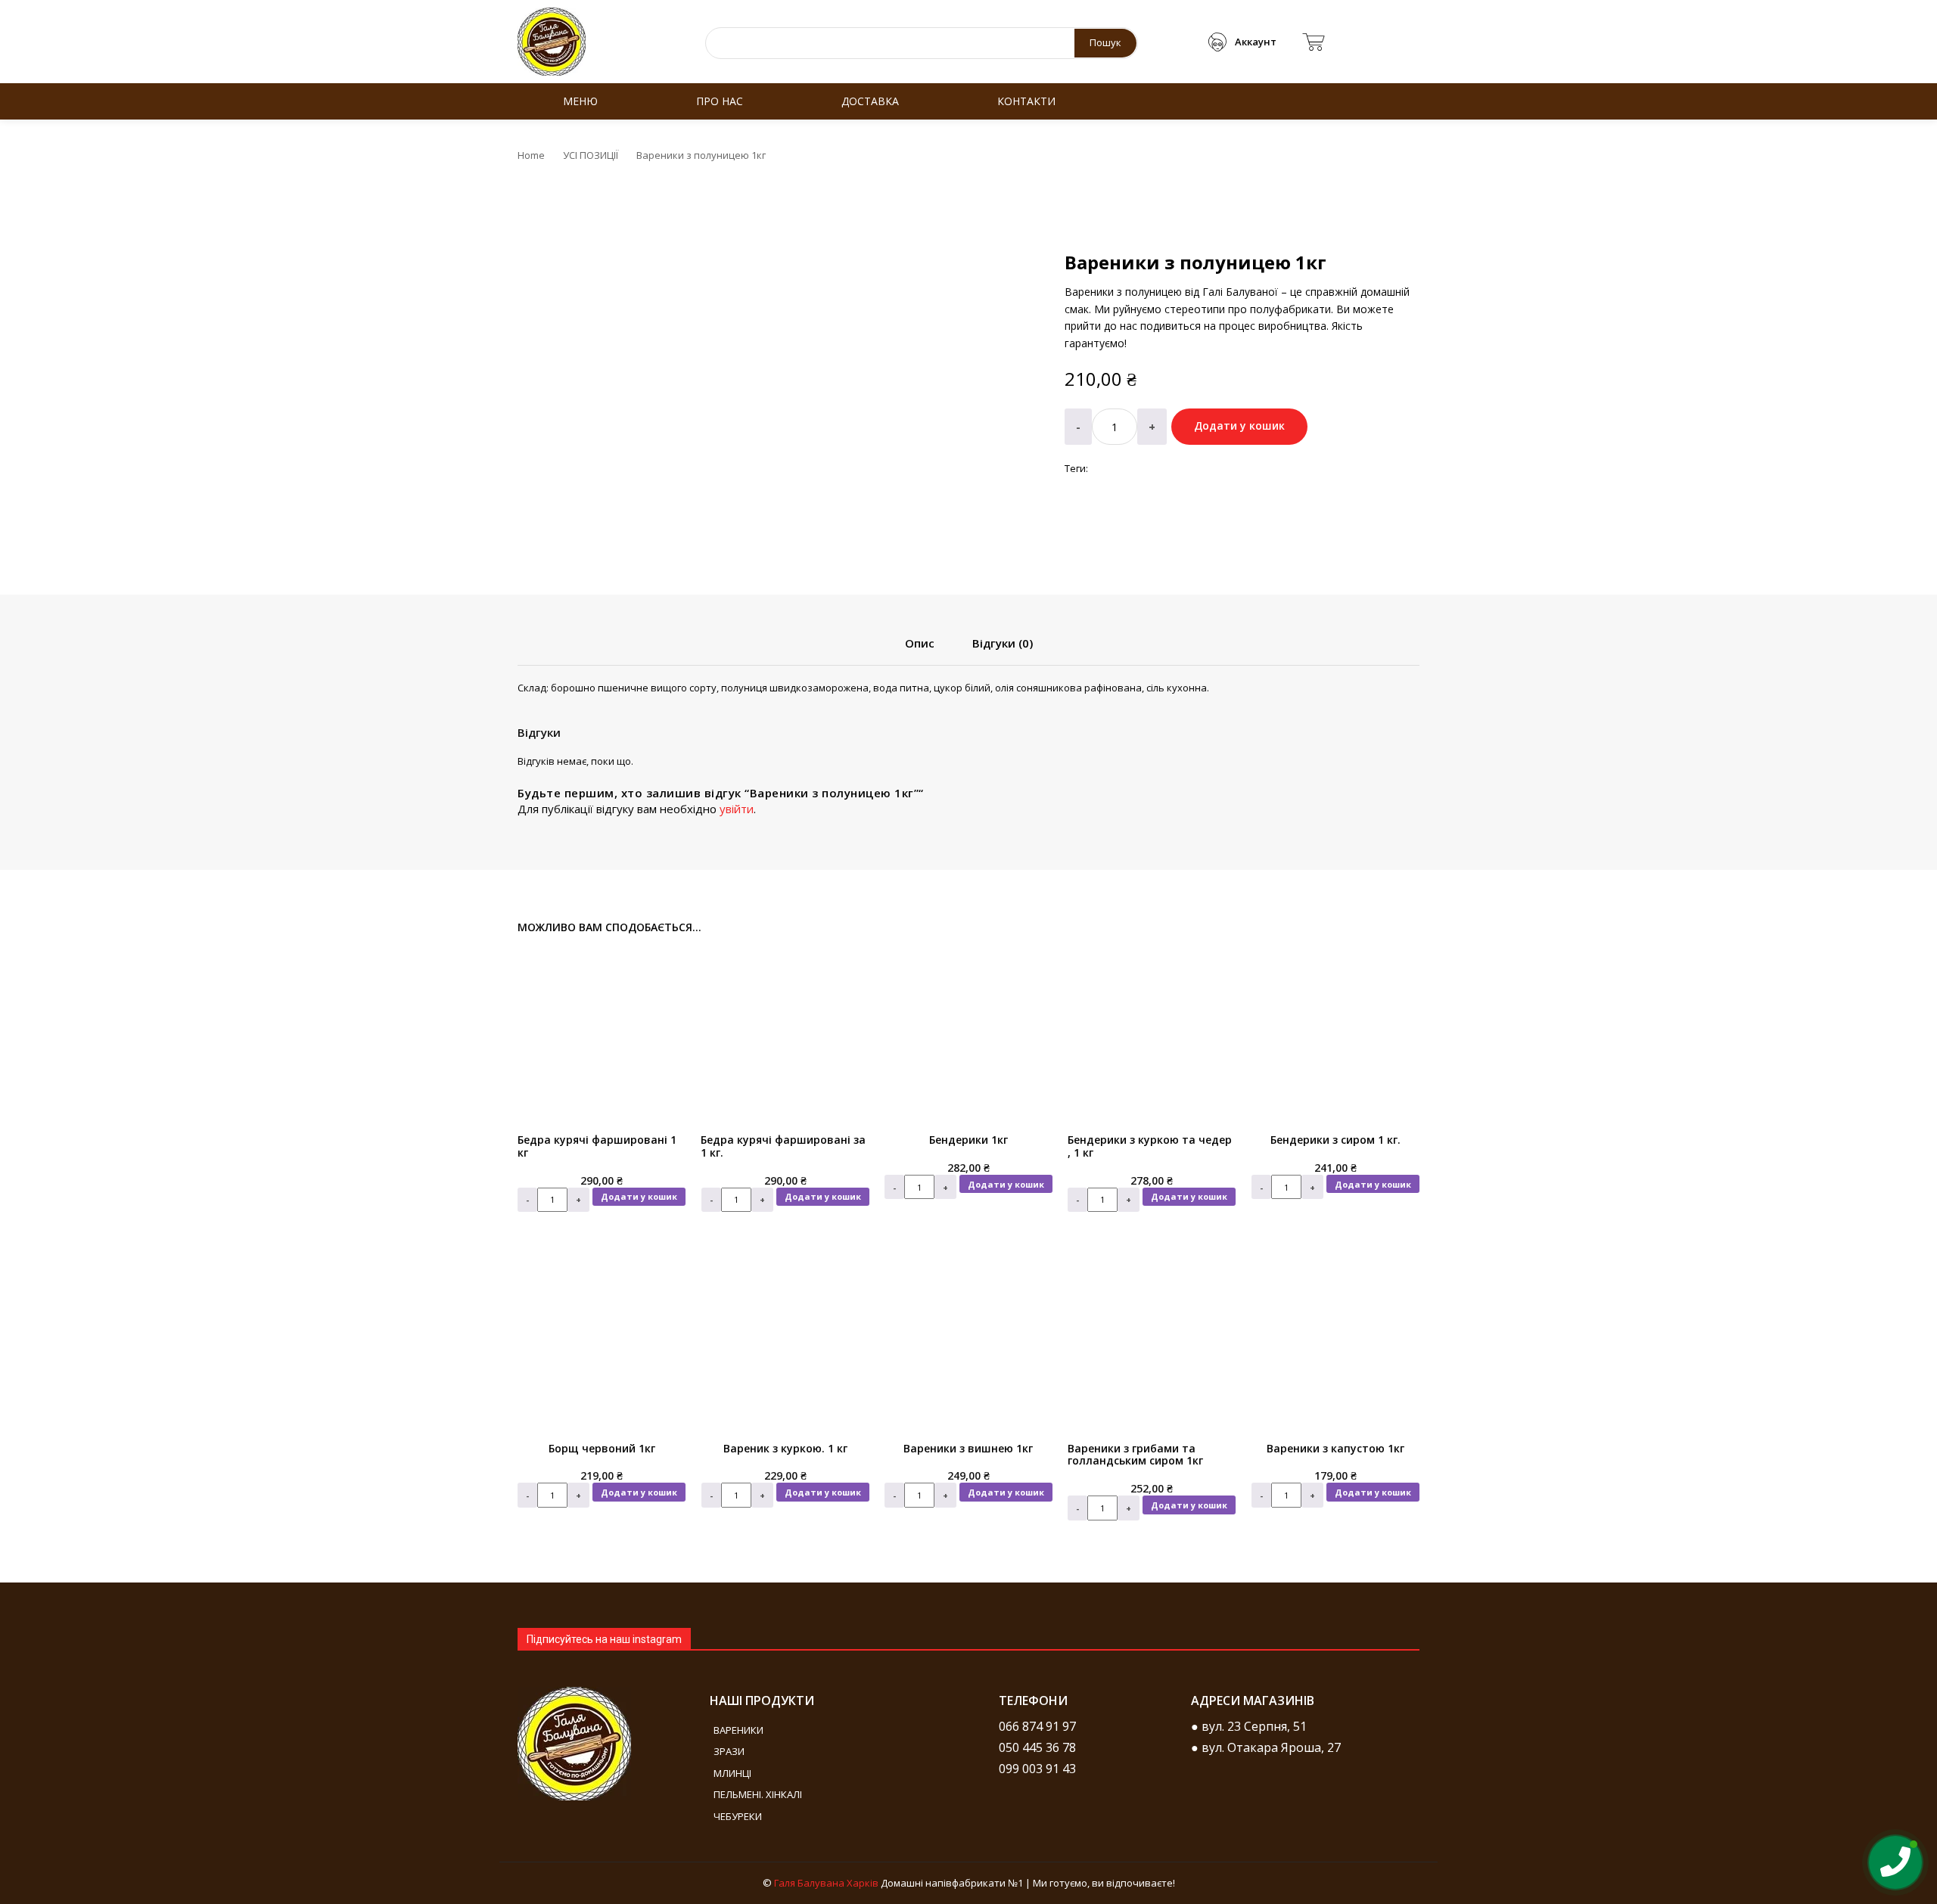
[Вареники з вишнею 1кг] (968, 1343)
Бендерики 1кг (968, 1140)
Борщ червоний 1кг (602, 1448)
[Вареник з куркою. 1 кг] (785, 1343)
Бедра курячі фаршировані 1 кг (597, 1146)
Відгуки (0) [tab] (1003, 643)
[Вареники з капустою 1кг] (1335, 1343)
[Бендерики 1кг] (968, 1035)
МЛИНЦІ (732, 1773)
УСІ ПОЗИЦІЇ (591, 155)
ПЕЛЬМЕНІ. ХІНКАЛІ (758, 1794)
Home (531, 155)
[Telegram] (1063, 1802)
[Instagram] (1018, 1802)
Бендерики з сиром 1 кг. (1335, 1140)
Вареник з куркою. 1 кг (785, 1448)
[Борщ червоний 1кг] (602, 1343)
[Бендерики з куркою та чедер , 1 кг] (1152, 1035)
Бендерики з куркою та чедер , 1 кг (1150, 1146)
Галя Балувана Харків (826, 1883)
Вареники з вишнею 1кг (968, 1448)
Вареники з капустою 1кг (1335, 1448)
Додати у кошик (639, 1196)
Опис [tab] (920, 643)
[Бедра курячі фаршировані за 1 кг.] (785, 1035)
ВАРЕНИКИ (738, 1730)
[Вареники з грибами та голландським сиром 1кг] (1152, 1343)
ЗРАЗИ (729, 1751)
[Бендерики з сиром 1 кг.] (1335, 1035)
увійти (737, 809)
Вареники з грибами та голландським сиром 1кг (1135, 1455)
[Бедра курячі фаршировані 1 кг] (602, 1035)
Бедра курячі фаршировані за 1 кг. (783, 1146)
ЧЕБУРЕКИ (738, 1816)
